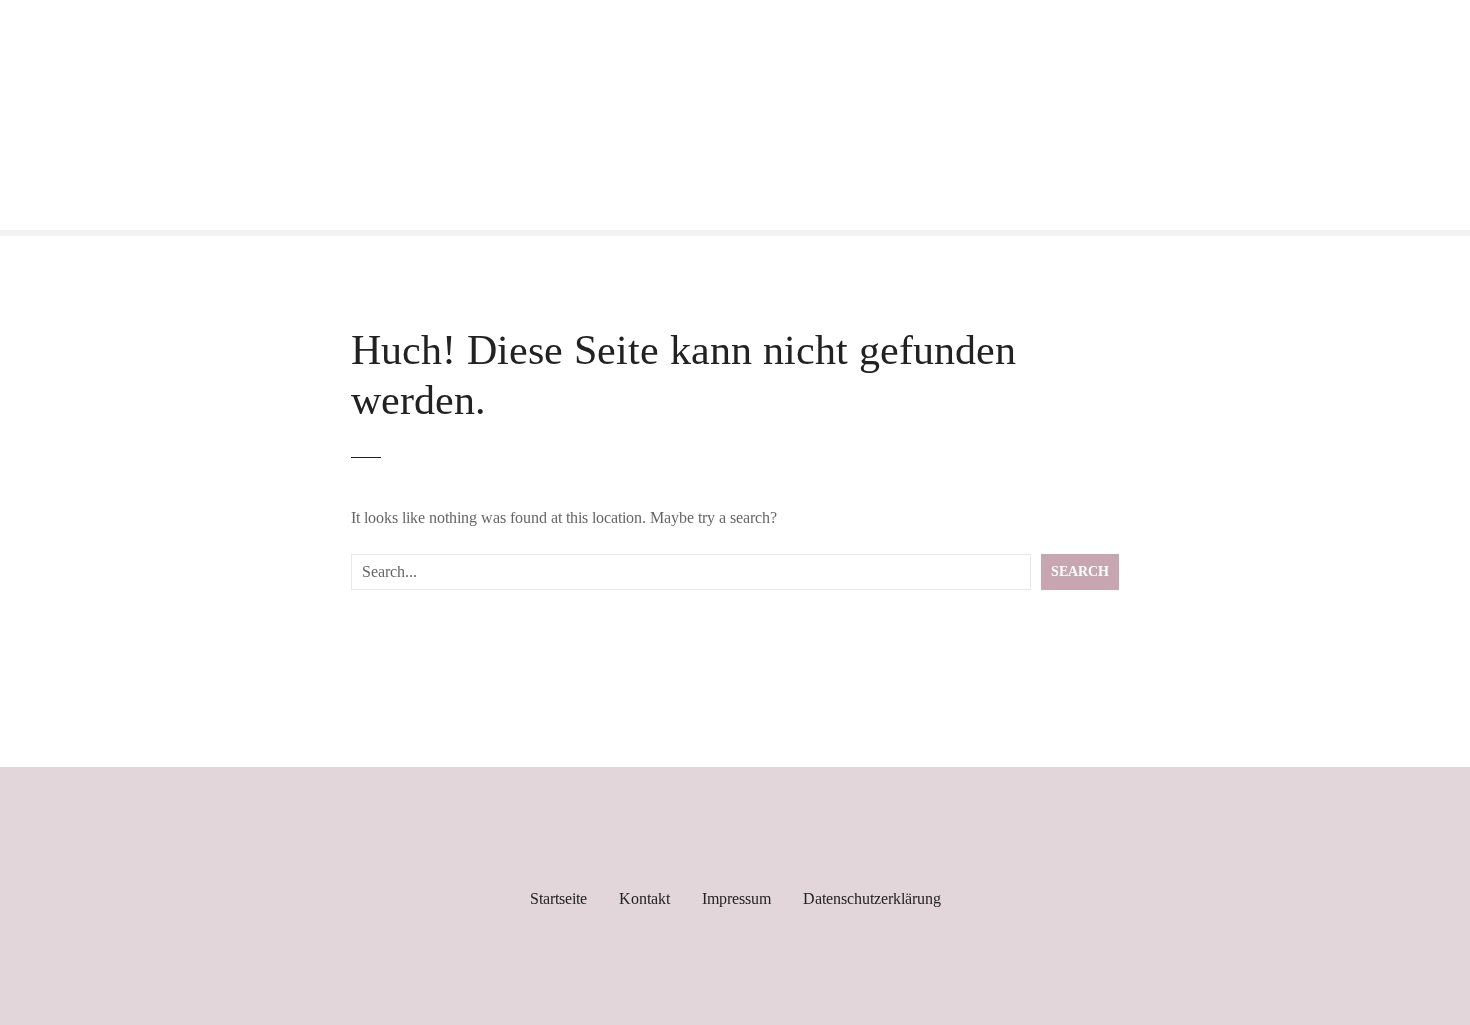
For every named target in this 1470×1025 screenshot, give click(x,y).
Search (1080, 571)
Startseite (558, 898)
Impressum (736, 898)
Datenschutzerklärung (872, 898)
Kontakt (644, 898)
